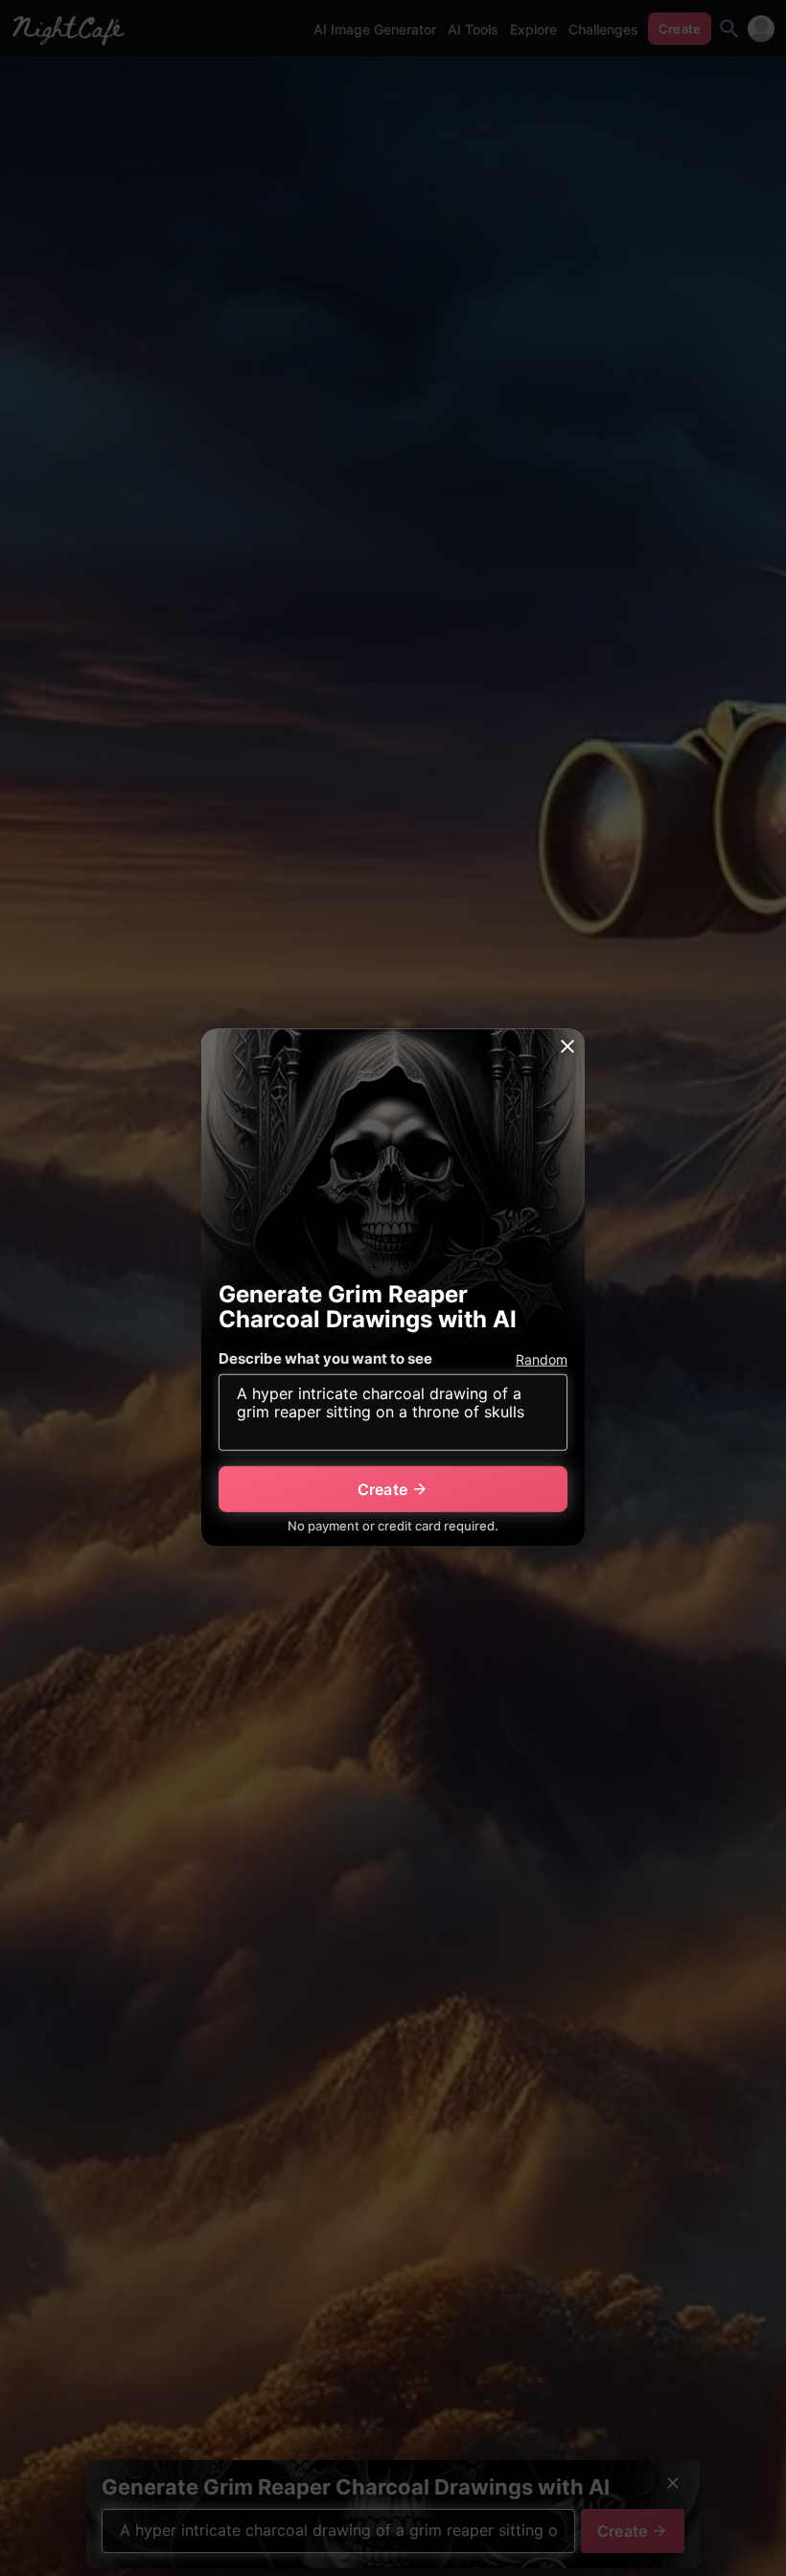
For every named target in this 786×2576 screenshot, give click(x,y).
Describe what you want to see (325, 1358)
